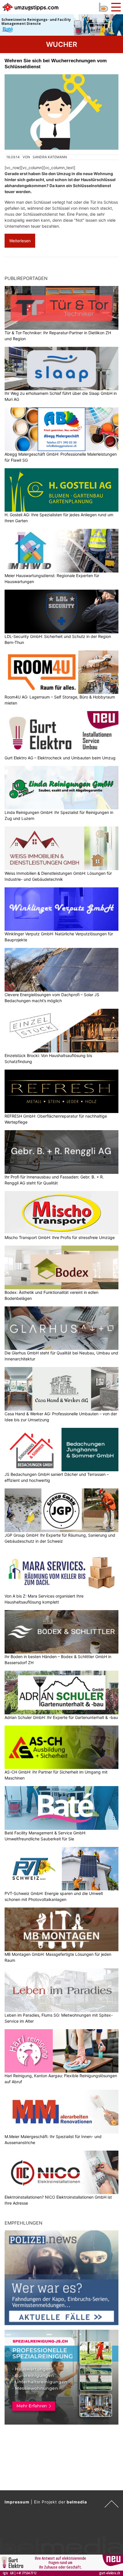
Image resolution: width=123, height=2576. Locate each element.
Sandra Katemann (50, 157)
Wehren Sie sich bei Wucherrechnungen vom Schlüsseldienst (56, 64)
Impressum (17, 2502)
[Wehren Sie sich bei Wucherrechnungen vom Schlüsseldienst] (61, 112)
